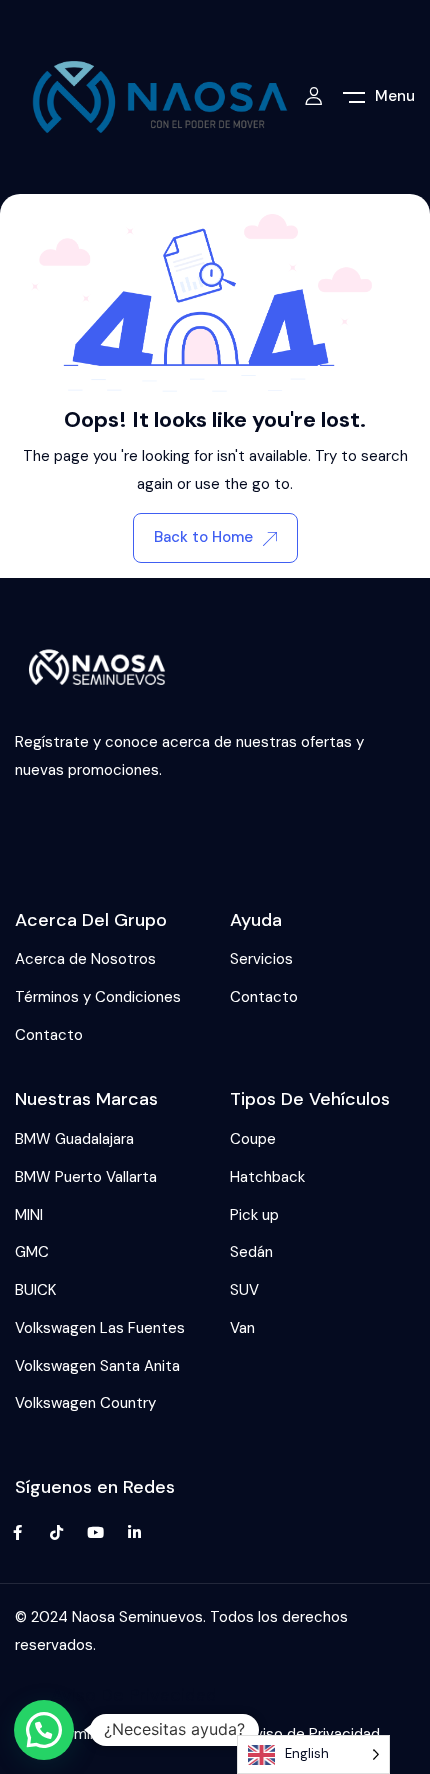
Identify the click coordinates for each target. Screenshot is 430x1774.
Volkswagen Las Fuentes (100, 1328)
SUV (244, 1290)
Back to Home (203, 537)
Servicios (261, 959)
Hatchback (267, 1177)
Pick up (254, 1215)
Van (242, 1328)
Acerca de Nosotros (85, 959)
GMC (32, 1252)
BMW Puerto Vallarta (86, 1177)
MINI (29, 1215)
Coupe (253, 1139)
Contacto (49, 1035)
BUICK (35, 1290)
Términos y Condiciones (98, 997)
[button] (44, 1730)
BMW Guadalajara (74, 1139)
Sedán (251, 1252)
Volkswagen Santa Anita (97, 1366)
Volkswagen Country (85, 1403)
